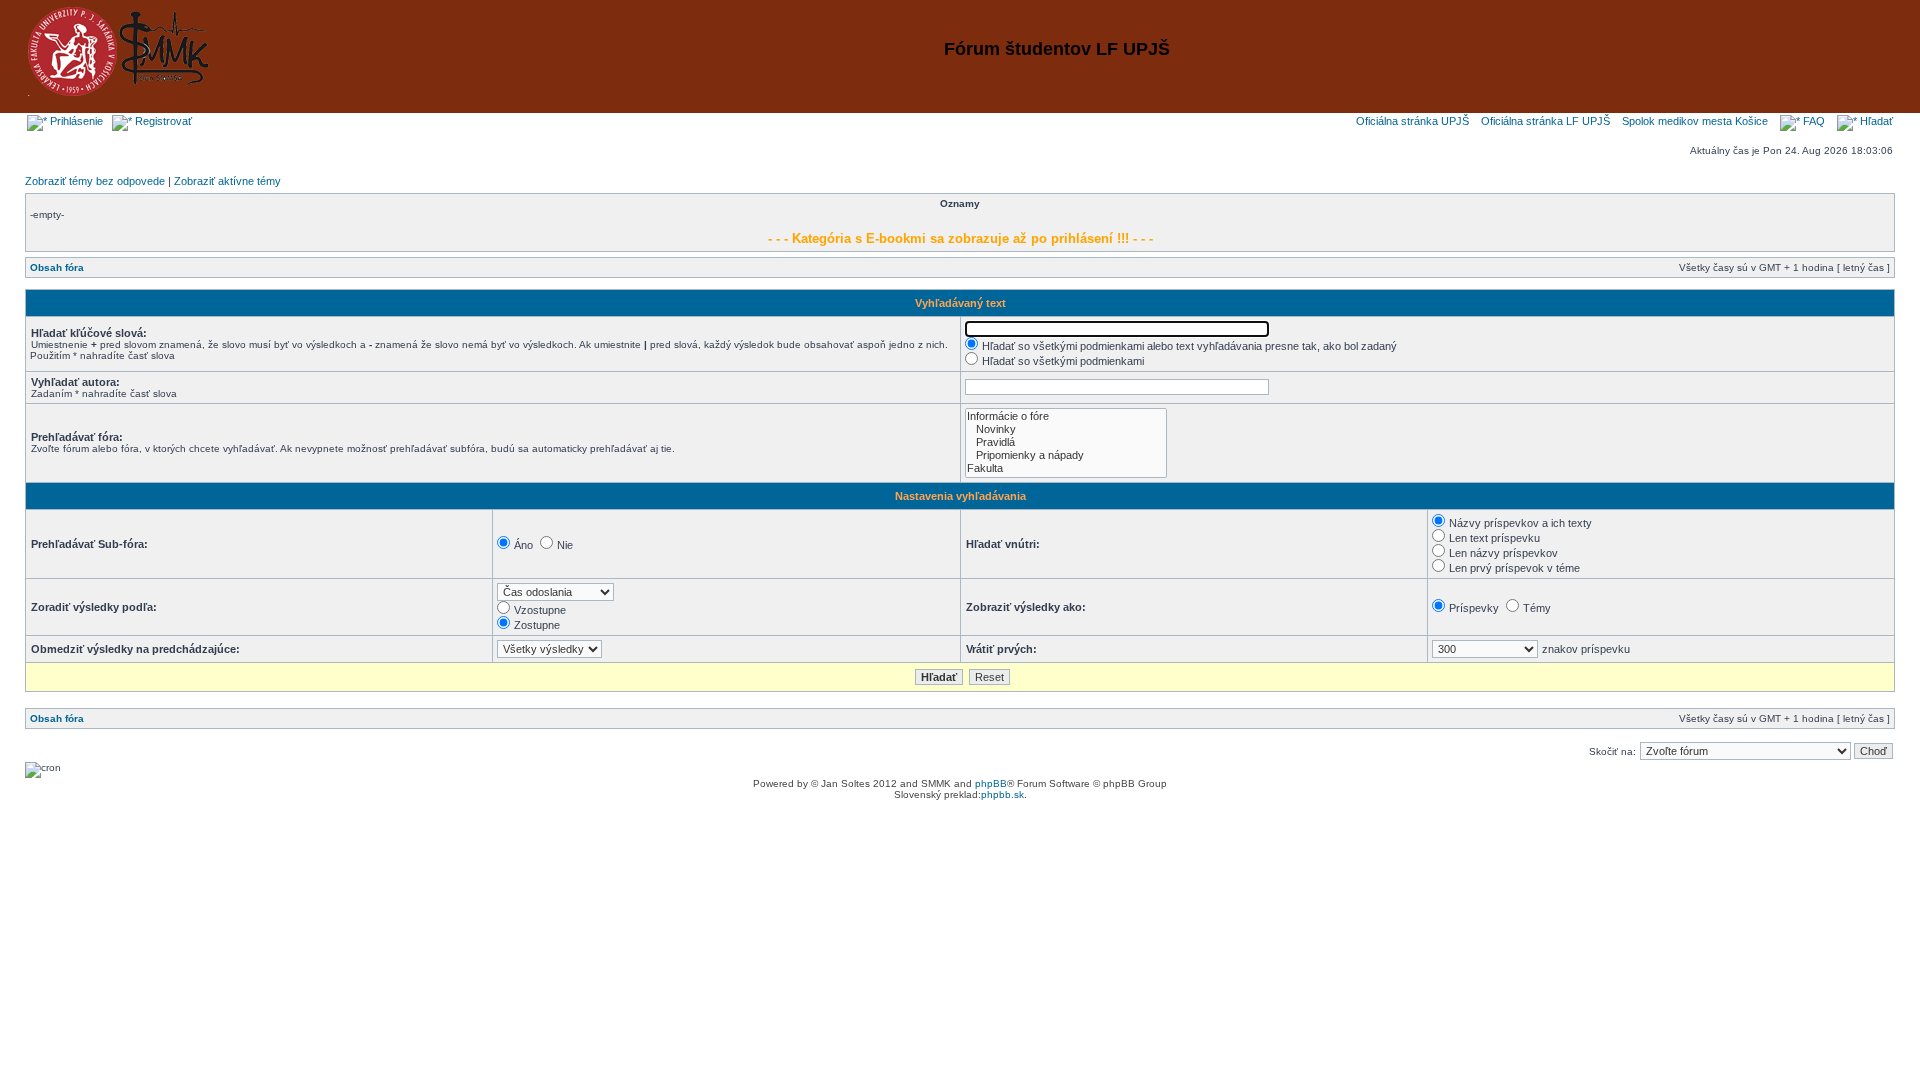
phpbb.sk (1002, 794)
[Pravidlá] (1066, 442)
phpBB (991, 783)
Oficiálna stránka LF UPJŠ (1545, 121)
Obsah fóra (57, 267)
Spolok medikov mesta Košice (1695, 121)
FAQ (1812, 121)
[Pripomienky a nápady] (1066, 455)
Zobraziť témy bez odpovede (95, 181)
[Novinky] (1066, 429)
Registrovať (162, 121)
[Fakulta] (1066, 468)
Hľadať (1875, 121)
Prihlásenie (75, 121)
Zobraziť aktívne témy (227, 181)
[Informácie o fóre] (1066, 416)
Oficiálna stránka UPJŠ (1412, 121)
